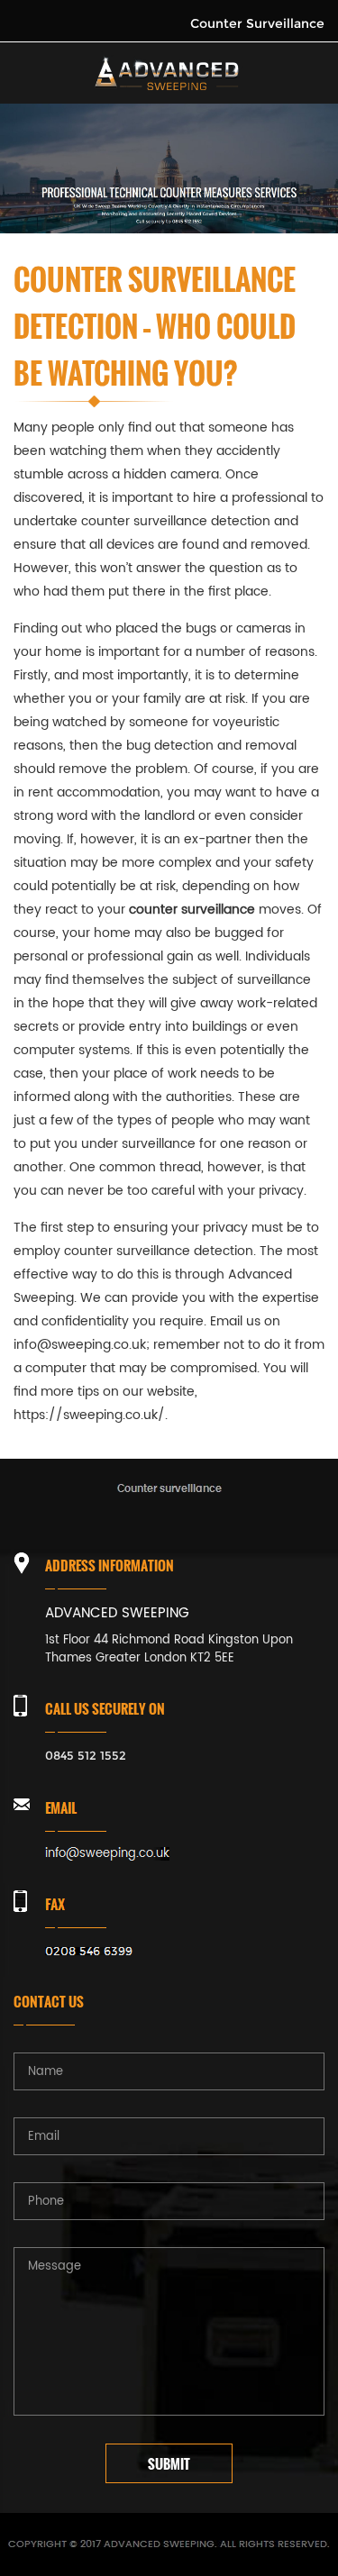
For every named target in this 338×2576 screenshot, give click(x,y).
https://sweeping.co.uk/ (89, 1415)
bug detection (170, 746)
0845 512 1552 (86, 1755)
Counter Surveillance (257, 23)
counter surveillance (144, 521)
